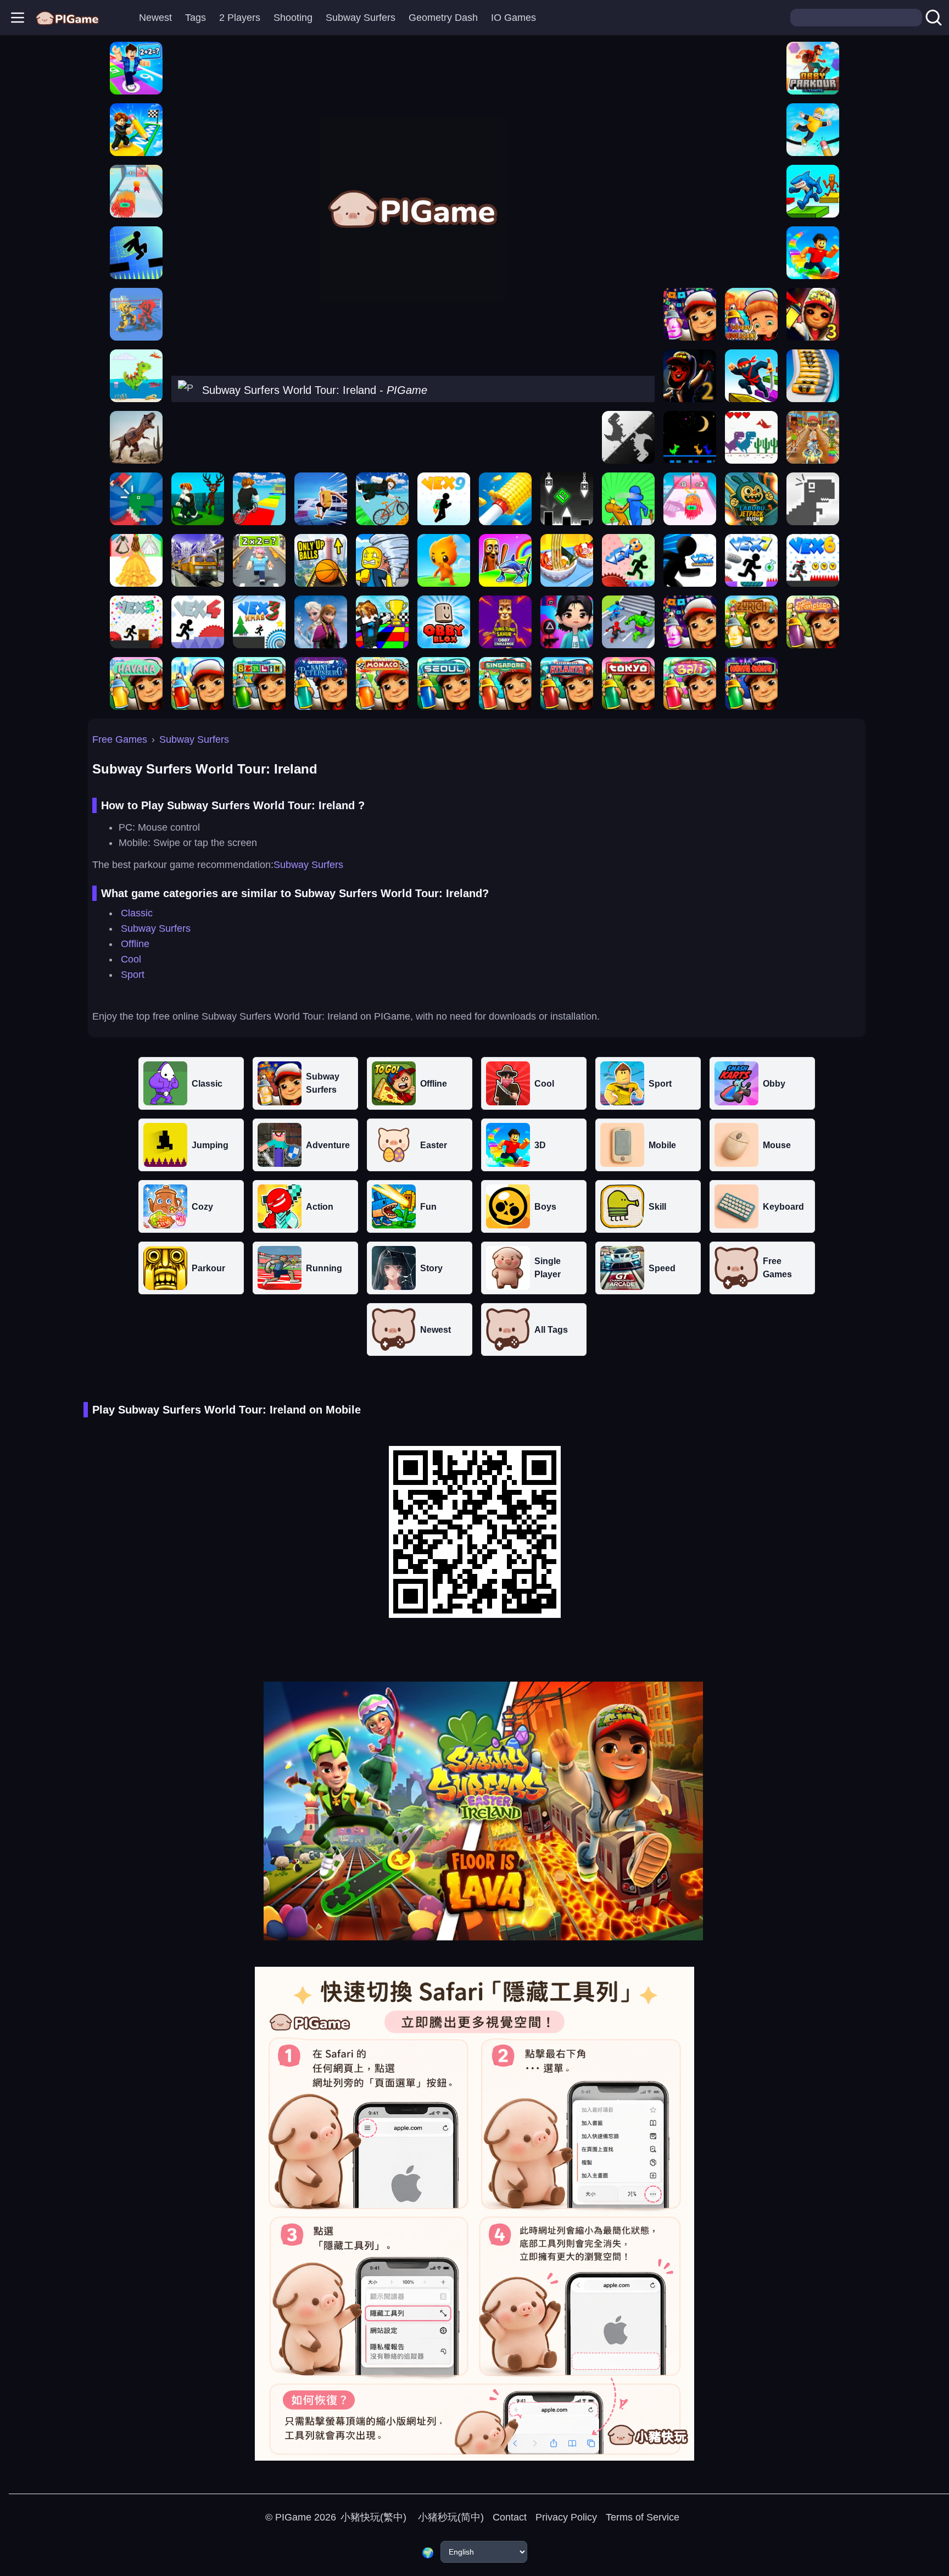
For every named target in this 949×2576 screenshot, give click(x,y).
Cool (131, 959)
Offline (135, 944)
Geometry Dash (443, 18)
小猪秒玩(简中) (450, 2517)
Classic (137, 913)
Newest (155, 18)
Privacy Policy (566, 2517)
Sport (133, 975)
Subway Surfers (361, 18)
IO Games (513, 18)
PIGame (293, 2517)
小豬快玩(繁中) (373, 2517)
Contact (510, 2517)
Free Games (120, 739)
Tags (196, 18)
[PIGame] (67, 18)
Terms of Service (643, 2517)
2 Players (240, 18)
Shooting (293, 18)
